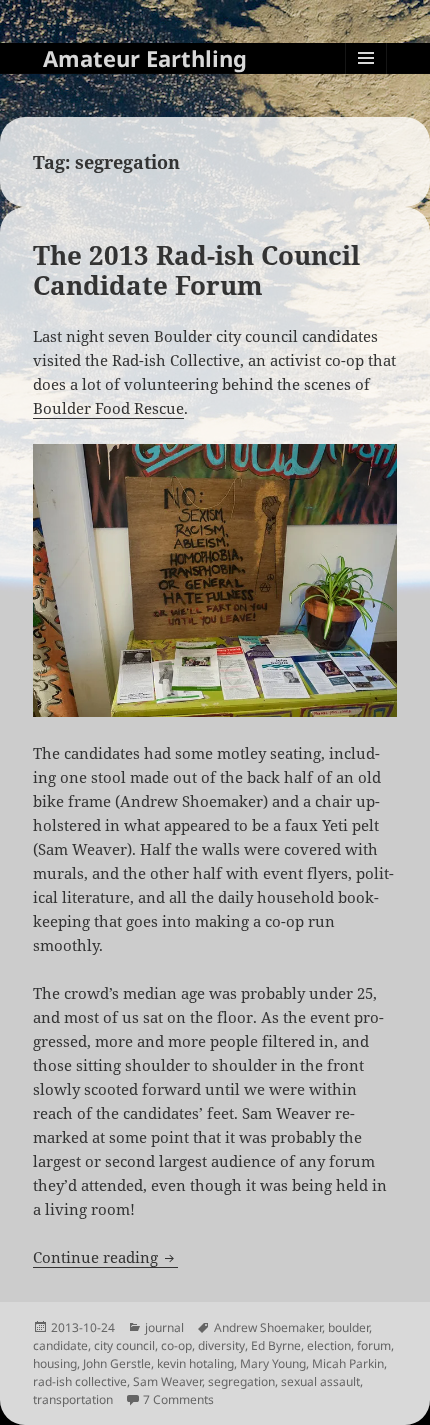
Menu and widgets (366, 78)
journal (164, 1327)
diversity (221, 1345)
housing (55, 1363)
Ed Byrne (276, 1345)
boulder (348, 1327)
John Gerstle (117, 1363)
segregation (241, 1381)
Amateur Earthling (145, 58)
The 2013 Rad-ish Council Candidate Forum (196, 270)
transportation (73, 1399)
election (329, 1345)
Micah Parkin (348, 1363)
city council (124, 1345)
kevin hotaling (195, 1363)
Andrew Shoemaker (268, 1327)
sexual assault (320, 1381)
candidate (60, 1345)
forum (374, 1345)
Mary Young (273, 1363)
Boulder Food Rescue (108, 408)
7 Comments (178, 1399)
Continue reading (105, 1257)
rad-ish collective (80, 1381)
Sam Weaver (167, 1381)
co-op (176, 1345)
